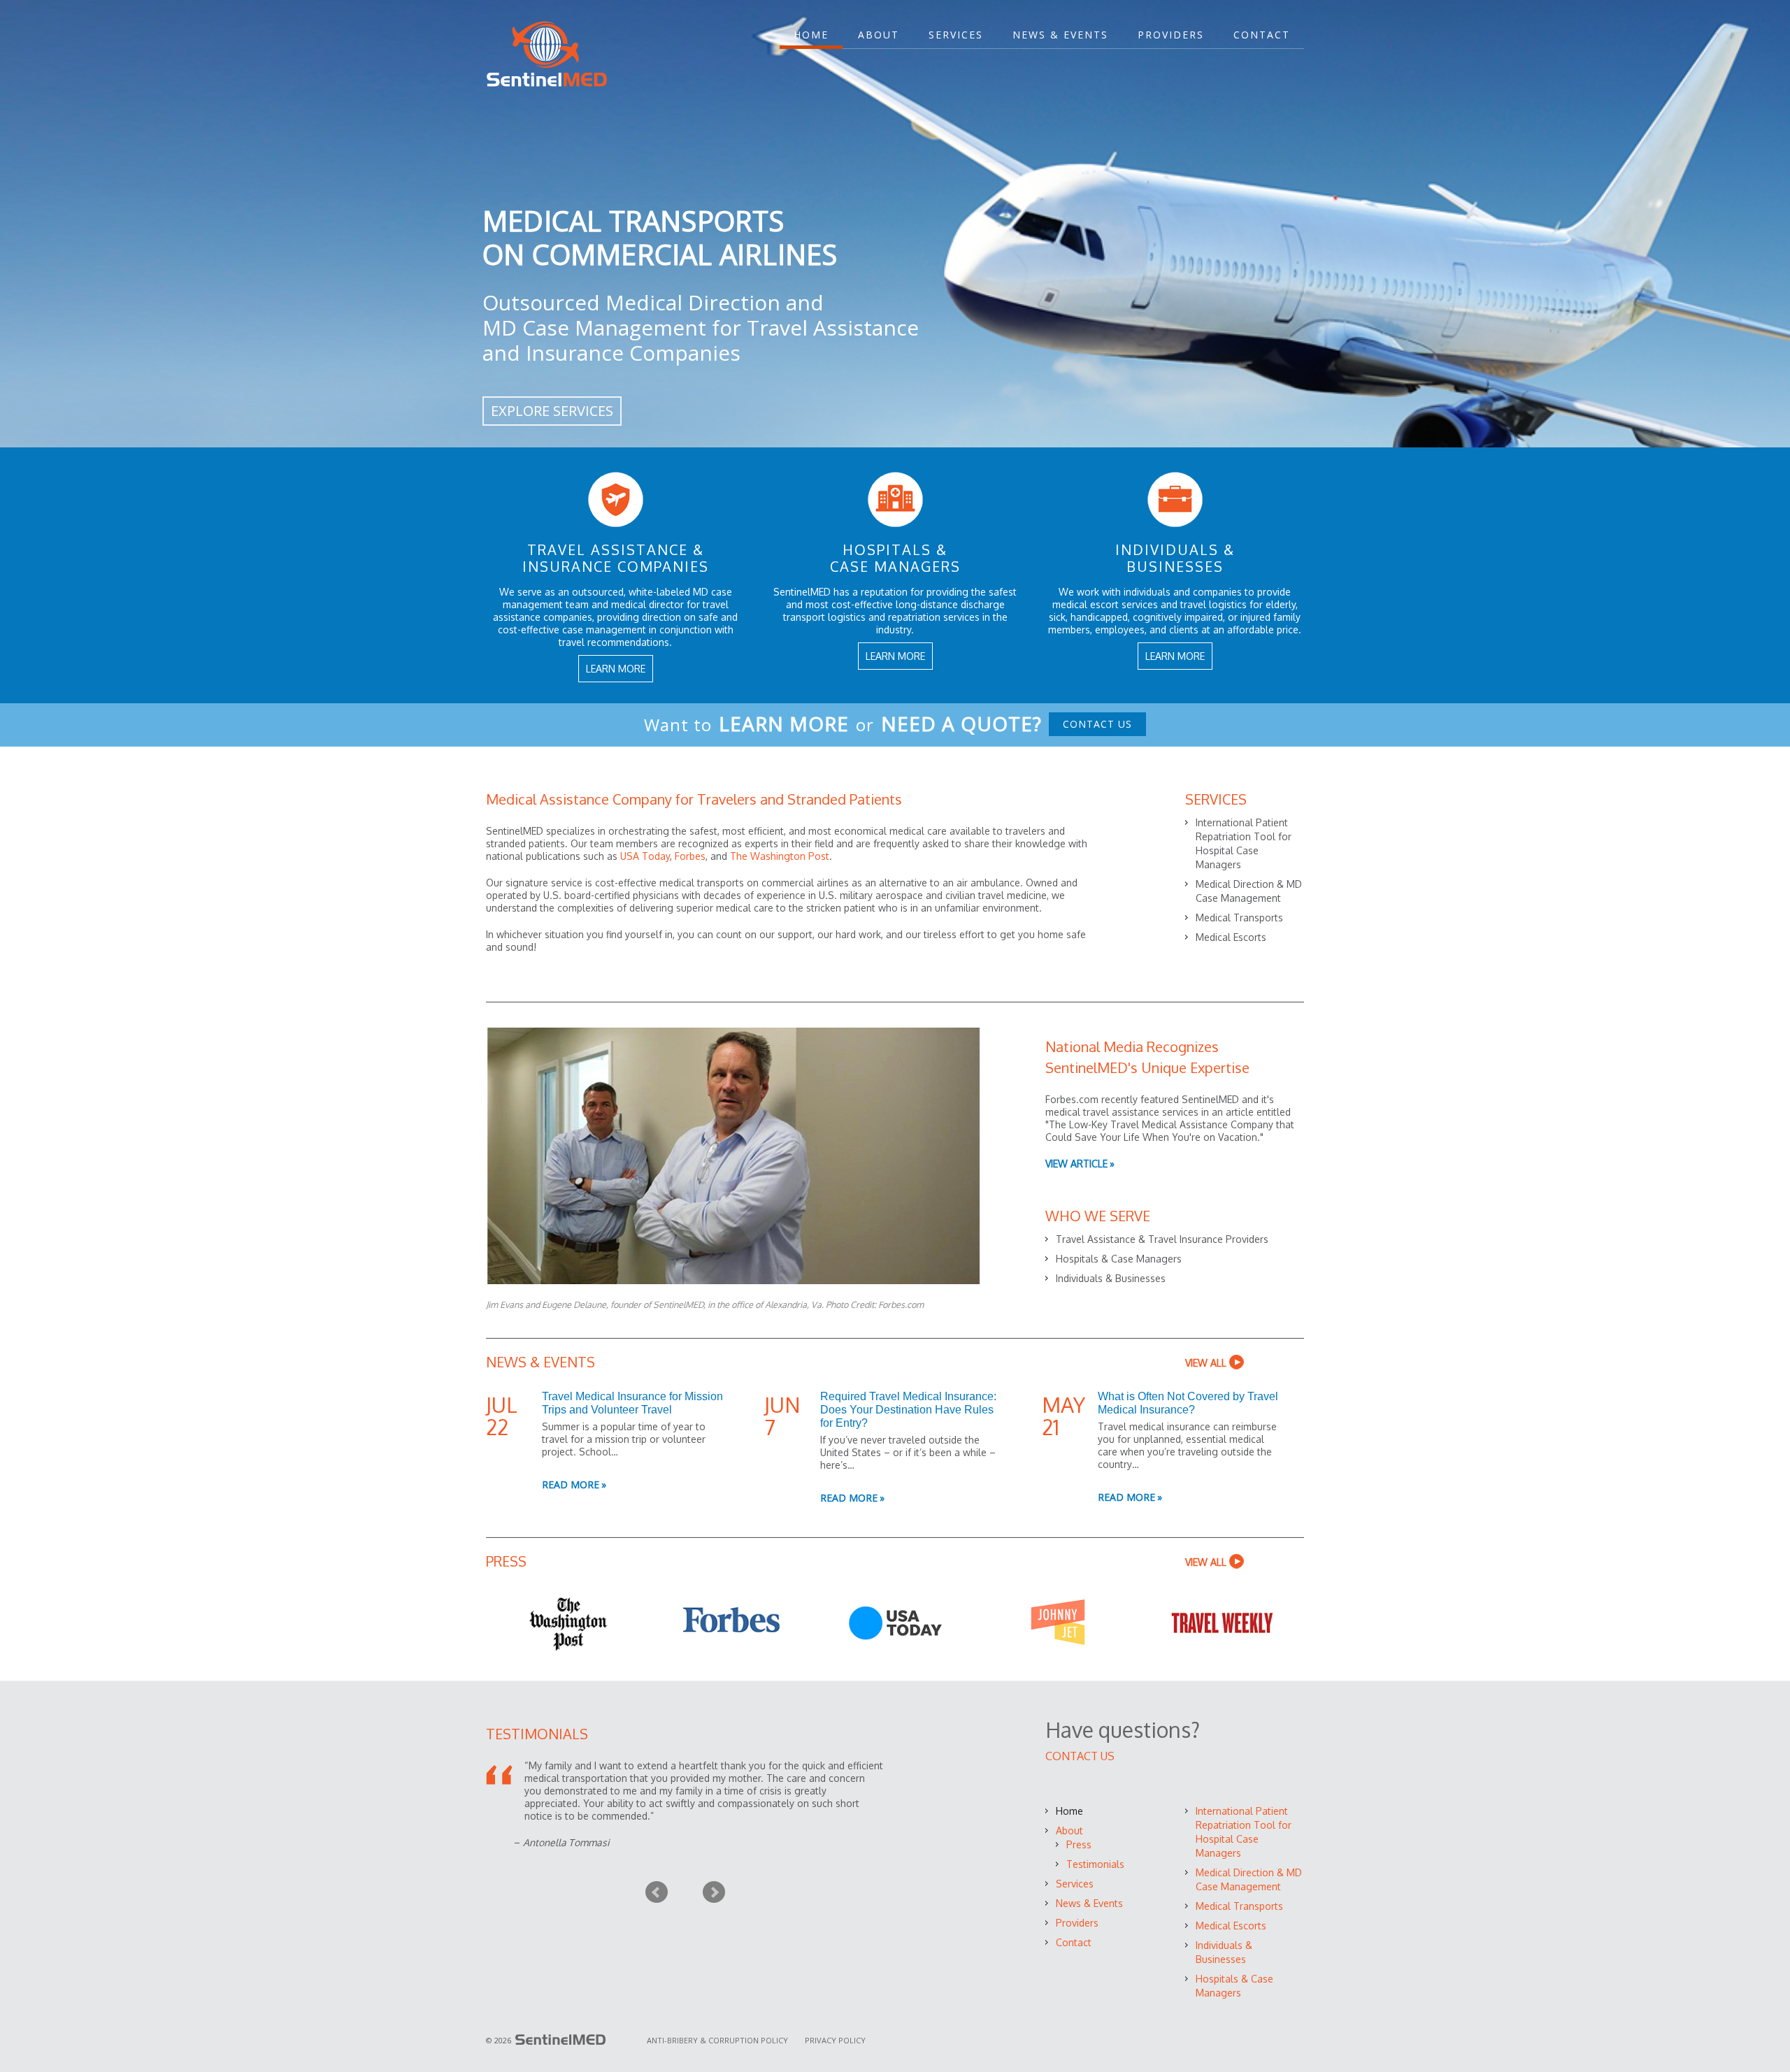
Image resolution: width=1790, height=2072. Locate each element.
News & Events (1060, 35)
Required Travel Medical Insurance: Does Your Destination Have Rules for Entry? (908, 1410)
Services (956, 35)
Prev (657, 1892)
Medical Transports (1239, 918)
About (879, 35)
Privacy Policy (835, 2040)
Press (1079, 1844)
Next (714, 1892)
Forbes (690, 856)
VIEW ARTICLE (1076, 1164)
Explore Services (552, 411)
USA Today (645, 856)
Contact (1262, 35)
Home (811, 35)
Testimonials (1095, 1864)
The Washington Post (780, 856)
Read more (571, 1484)
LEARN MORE (616, 669)
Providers (1171, 35)
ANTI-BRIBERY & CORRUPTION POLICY (718, 2040)
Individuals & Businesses (1111, 1278)
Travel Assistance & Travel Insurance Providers (1162, 1239)
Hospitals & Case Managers (1119, 1259)
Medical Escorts (1231, 937)
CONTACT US (1097, 724)
